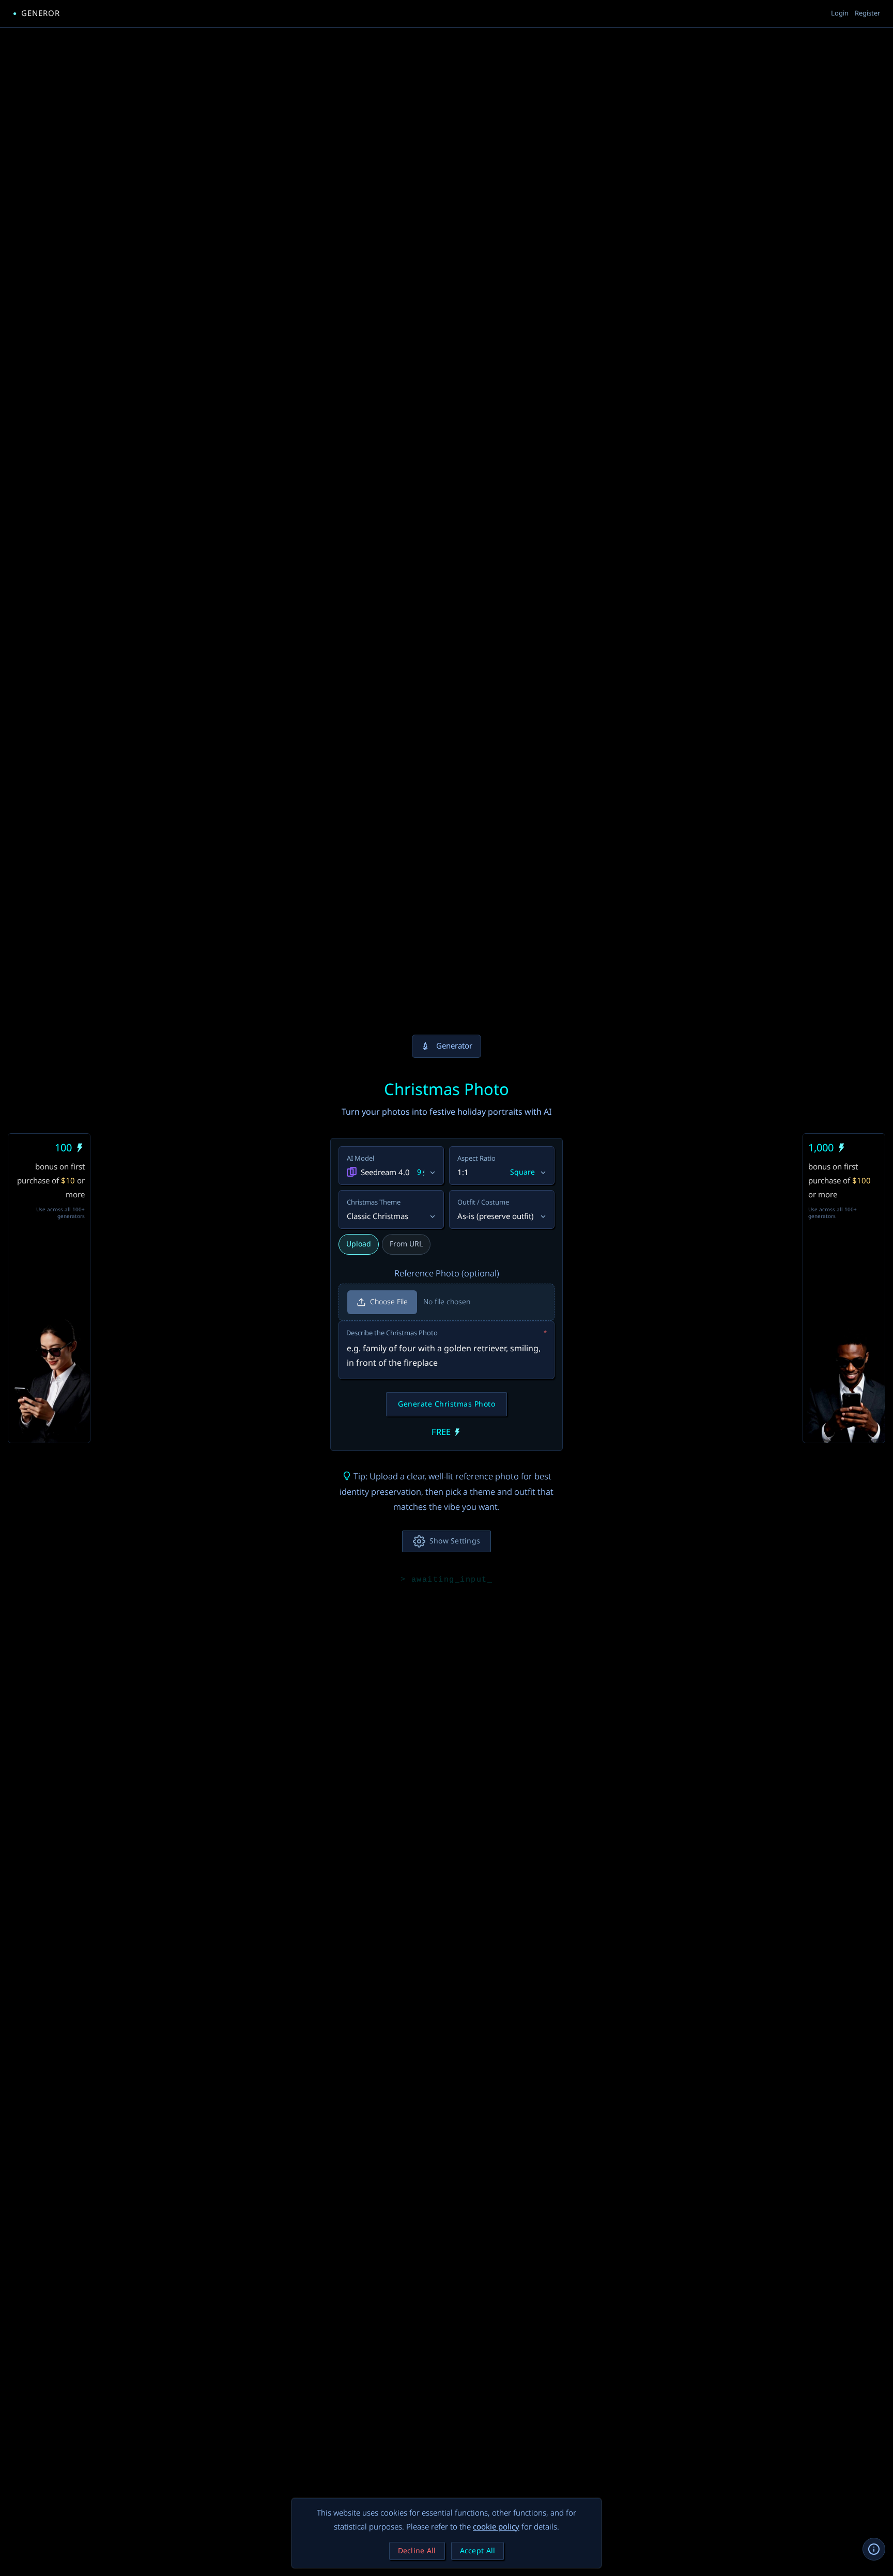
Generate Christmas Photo (446, 1404)
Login (840, 13)
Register (867, 13)
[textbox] (446, 1350)
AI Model (360, 1159)
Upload (359, 1244)
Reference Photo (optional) (447, 1274)
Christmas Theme (374, 1203)
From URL (406, 1244)
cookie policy (496, 2527)
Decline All (417, 2551)
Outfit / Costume (483, 1203)
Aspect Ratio (476, 1159)
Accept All (478, 2551)
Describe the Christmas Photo (446, 1333)
